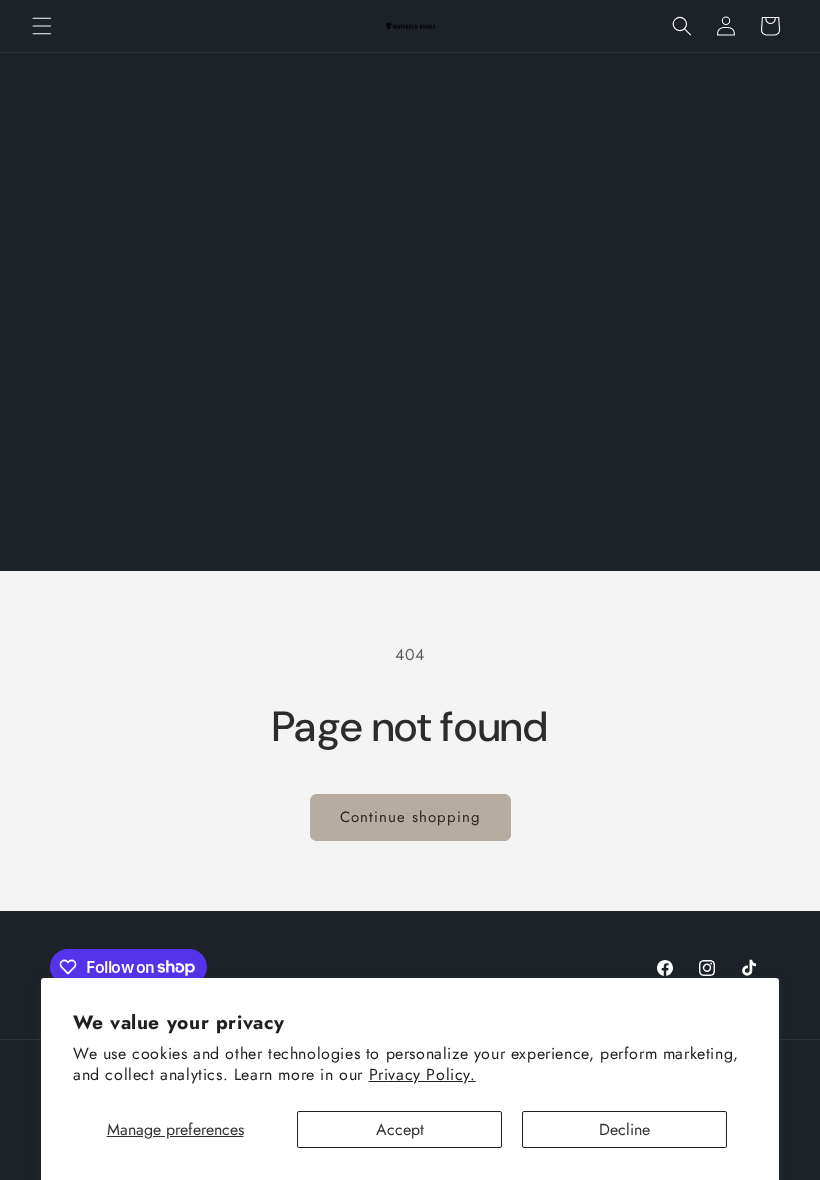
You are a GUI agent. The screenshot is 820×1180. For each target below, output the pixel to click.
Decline (624, 1129)
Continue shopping (410, 817)
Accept (400, 1129)
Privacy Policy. (422, 1074)
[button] (42, 26)
